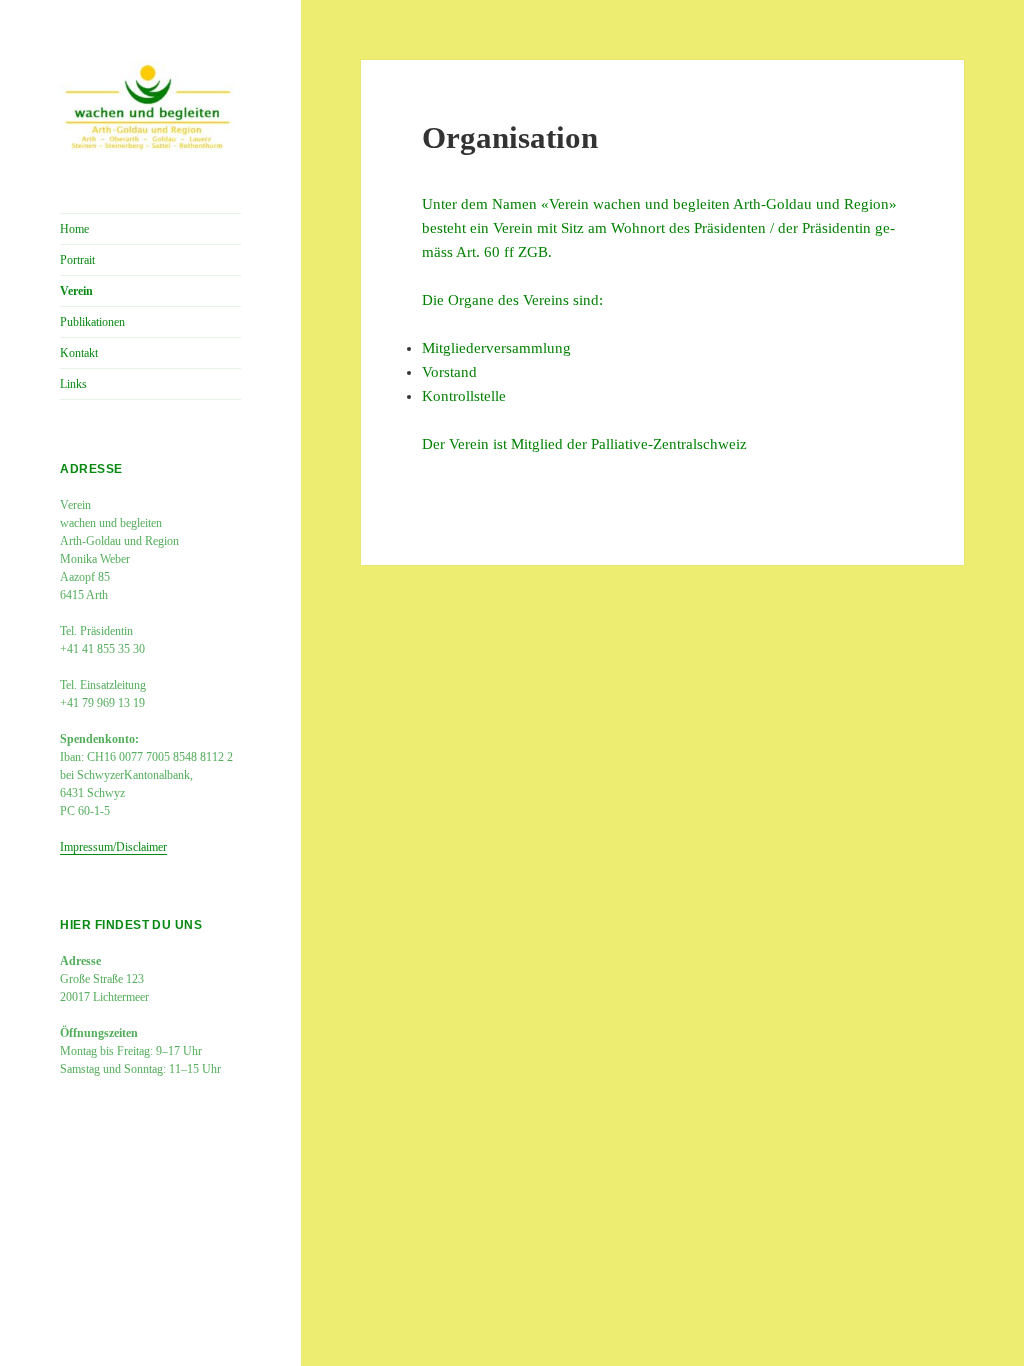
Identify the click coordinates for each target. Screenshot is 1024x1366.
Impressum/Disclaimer (113, 847)
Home (74, 229)
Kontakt (79, 353)
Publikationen (92, 322)
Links (73, 384)
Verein (76, 291)
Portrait (77, 260)
